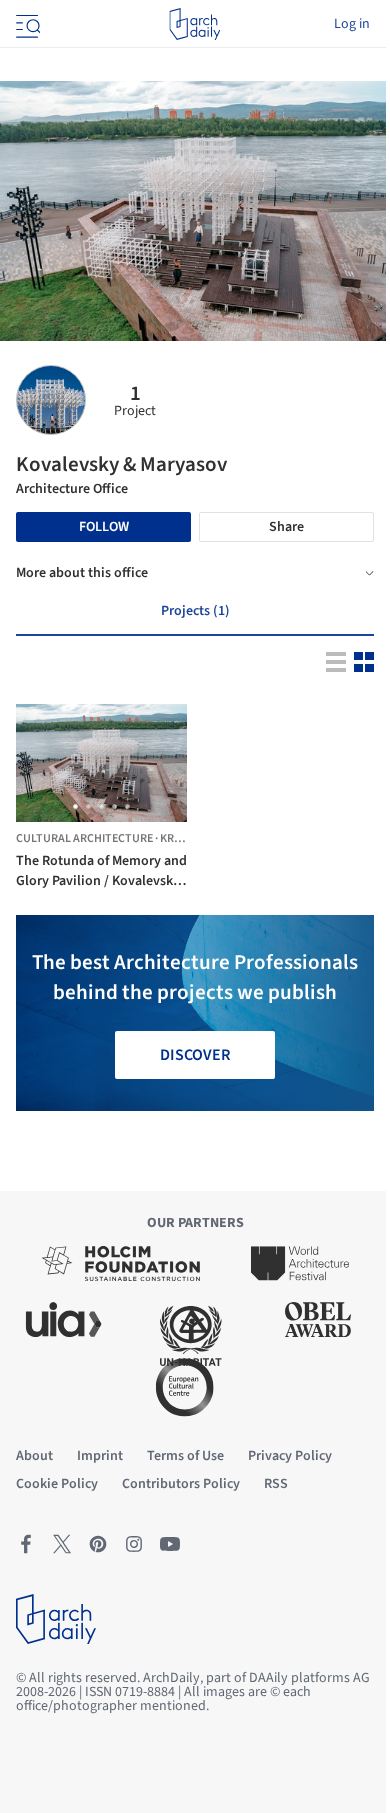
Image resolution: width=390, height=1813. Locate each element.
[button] (75, 806)
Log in (352, 24)
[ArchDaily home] (194, 24)
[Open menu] (26, 24)
